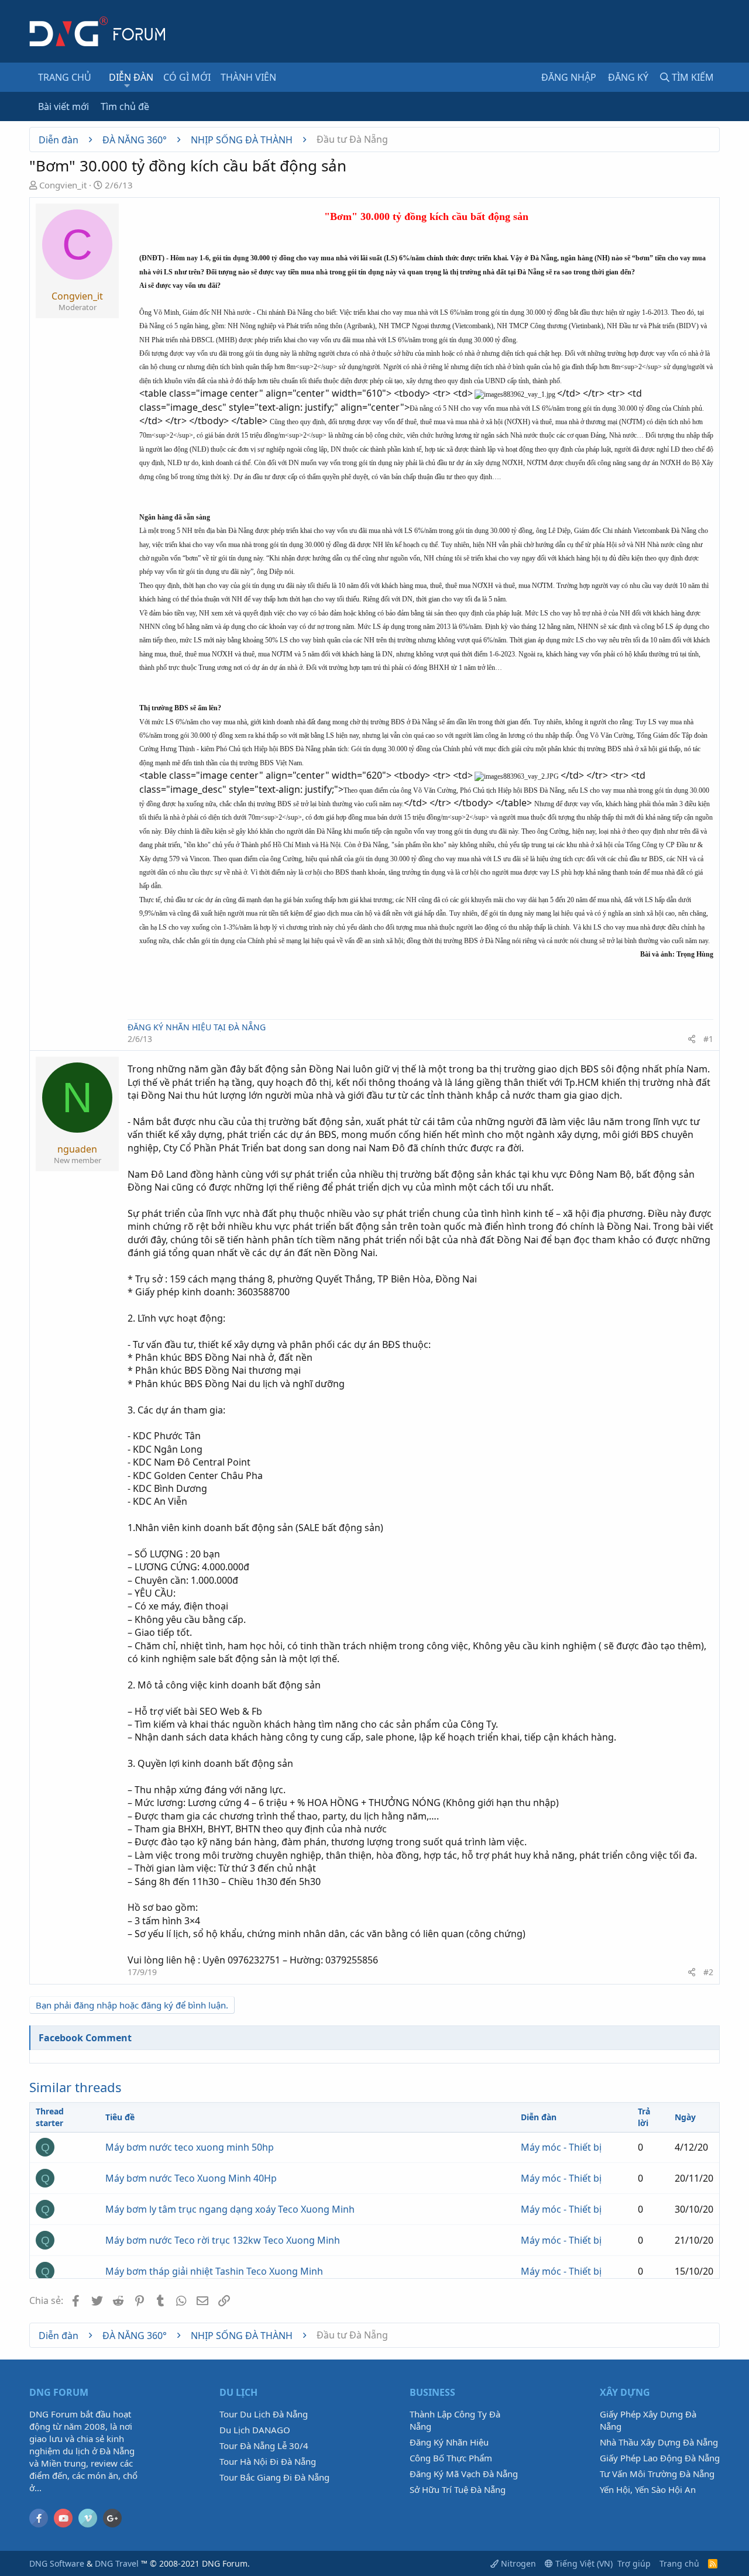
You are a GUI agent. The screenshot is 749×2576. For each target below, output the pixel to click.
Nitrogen (517, 2563)
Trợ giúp (634, 2563)
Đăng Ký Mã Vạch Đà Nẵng (464, 2474)
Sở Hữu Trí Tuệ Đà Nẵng (458, 2489)
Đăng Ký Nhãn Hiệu (449, 2442)
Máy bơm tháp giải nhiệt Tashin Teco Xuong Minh (214, 2271)
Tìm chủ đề (125, 106)
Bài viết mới (63, 106)
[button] (127, 85)
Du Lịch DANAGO (255, 2430)
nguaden (77, 1149)
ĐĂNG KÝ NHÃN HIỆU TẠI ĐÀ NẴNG (197, 1027)
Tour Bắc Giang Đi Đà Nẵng (274, 2477)
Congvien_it (63, 185)
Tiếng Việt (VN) (583, 2563)
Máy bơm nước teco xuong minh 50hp (190, 2147)
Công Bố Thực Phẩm (451, 2458)
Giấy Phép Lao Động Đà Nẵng (660, 2458)
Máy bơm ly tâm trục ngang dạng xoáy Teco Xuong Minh (230, 2209)
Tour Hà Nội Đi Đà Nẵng (268, 2461)
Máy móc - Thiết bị (561, 2147)
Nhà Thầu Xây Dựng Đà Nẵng (659, 2442)
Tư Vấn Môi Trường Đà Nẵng (657, 2474)
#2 (708, 1972)
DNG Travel (117, 2563)
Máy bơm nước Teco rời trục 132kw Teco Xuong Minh (223, 2240)
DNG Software (57, 2563)
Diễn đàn (131, 77)
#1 (708, 1039)
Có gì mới (187, 77)
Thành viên (248, 77)
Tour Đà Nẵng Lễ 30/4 (264, 2446)
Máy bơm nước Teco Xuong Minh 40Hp (191, 2178)
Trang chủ (65, 77)
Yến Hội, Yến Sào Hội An (648, 2489)
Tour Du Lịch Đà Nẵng (264, 2414)
